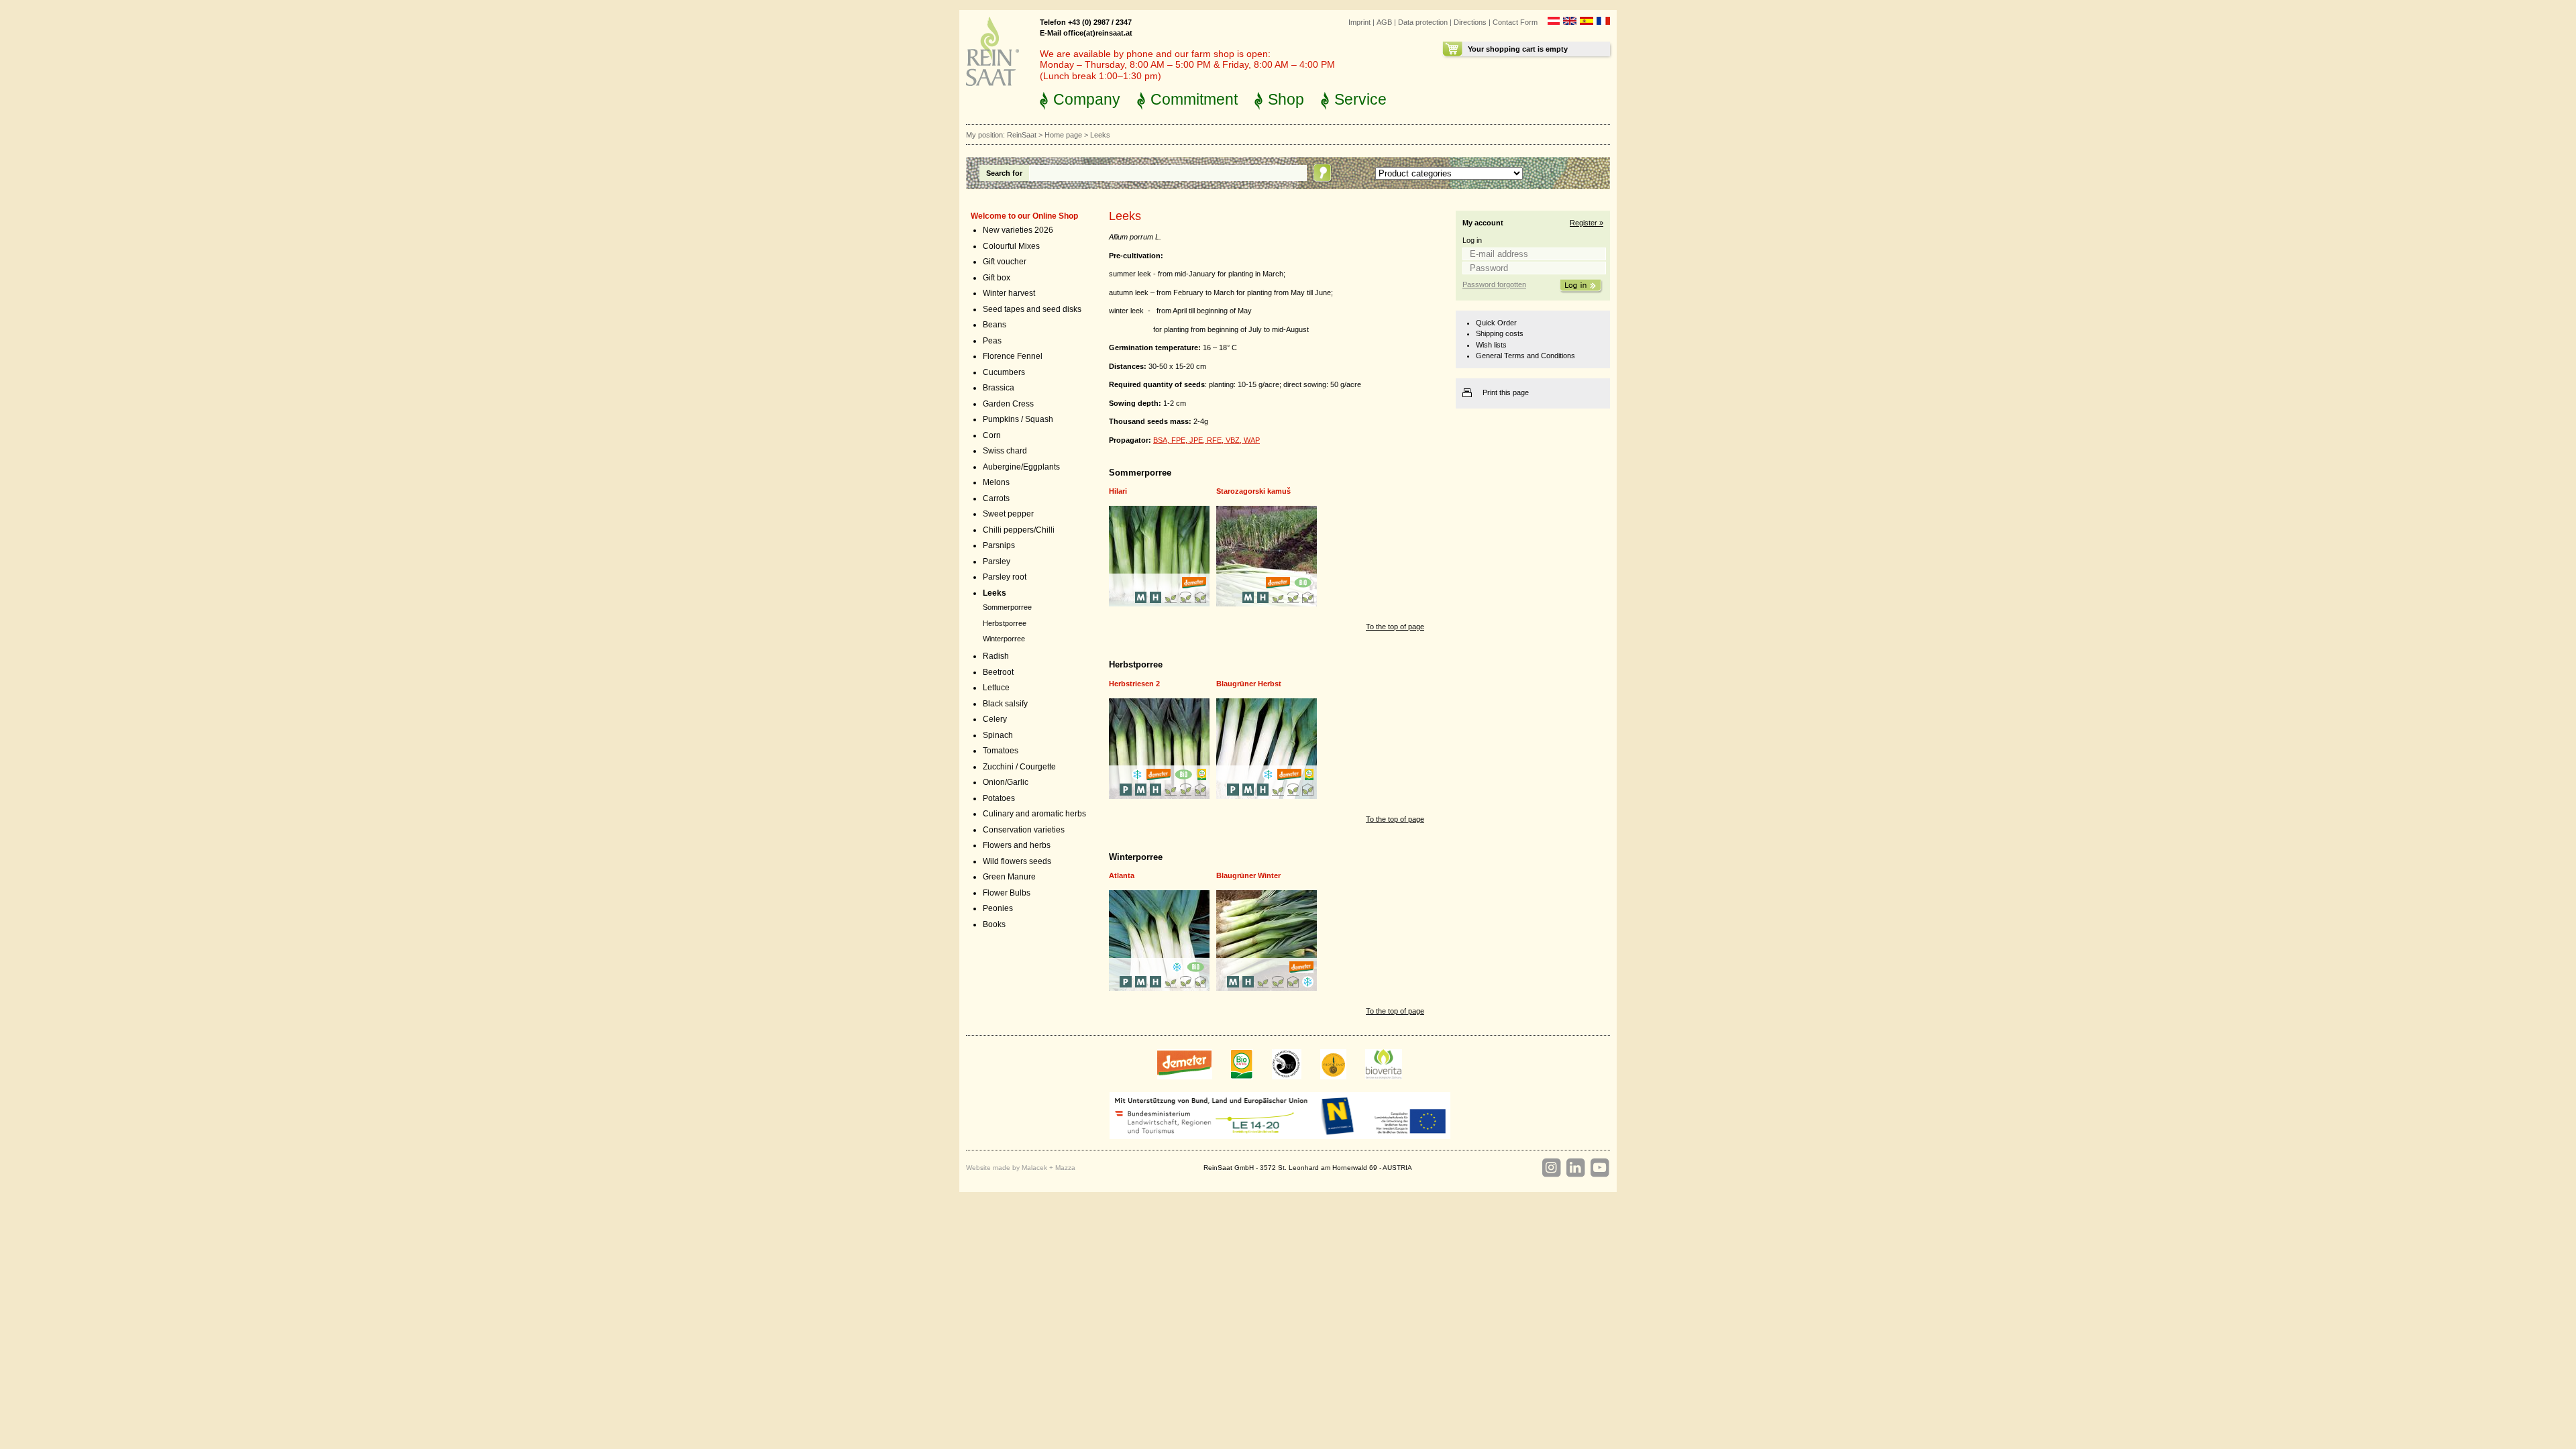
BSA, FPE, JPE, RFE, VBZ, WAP (1206, 440)
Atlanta (1122, 875)
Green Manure (1009, 877)
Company (1087, 99)
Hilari (1118, 491)
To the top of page (1395, 627)
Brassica (999, 388)
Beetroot (998, 672)
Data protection (1423, 22)
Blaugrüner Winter (1248, 875)
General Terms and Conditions (1525, 356)
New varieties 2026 (1018, 230)
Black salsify (1005, 704)
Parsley (997, 561)
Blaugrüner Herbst (1249, 684)
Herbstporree (1005, 623)
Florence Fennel (1013, 356)
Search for (1004, 173)
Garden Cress (1008, 404)
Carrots (996, 498)
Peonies (998, 908)
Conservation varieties (1024, 830)
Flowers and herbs (1017, 845)
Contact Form (1515, 22)
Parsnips (999, 545)
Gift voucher (1005, 262)
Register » (1587, 223)
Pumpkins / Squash (1018, 419)
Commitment (1194, 99)
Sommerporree (1007, 607)
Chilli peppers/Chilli (1019, 530)
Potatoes (999, 798)
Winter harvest (1009, 293)
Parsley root (1005, 577)
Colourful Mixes (1011, 246)
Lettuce (996, 688)
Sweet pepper (1008, 514)
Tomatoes (1001, 751)
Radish (996, 656)
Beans (995, 325)
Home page (1063, 135)
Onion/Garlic (1006, 782)
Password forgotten (1494, 284)
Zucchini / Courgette (1019, 767)
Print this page (1506, 392)
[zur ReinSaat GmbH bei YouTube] (1599, 1168)
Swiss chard (1005, 451)
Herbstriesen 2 (1134, 684)
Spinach (998, 735)
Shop (1286, 99)
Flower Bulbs (1007, 893)
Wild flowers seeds (1017, 861)
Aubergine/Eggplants (1021, 467)
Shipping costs (1500, 333)
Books (994, 924)
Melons (996, 482)
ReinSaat (1022, 135)
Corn (992, 435)
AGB (1384, 22)
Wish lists (1491, 345)
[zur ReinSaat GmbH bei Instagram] (1551, 1168)
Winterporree (1004, 639)
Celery (995, 719)
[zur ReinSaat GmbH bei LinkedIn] (1575, 1168)
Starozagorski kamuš (1253, 491)
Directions (1470, 22)
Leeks (995, 593)
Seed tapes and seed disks (1032, 309)
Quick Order (1496, 323)
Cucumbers (1004, 372)
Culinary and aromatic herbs (1034, 814)
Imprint (1359, 22)
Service (1360, 99)
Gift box (997, 278)
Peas (992, 341)
